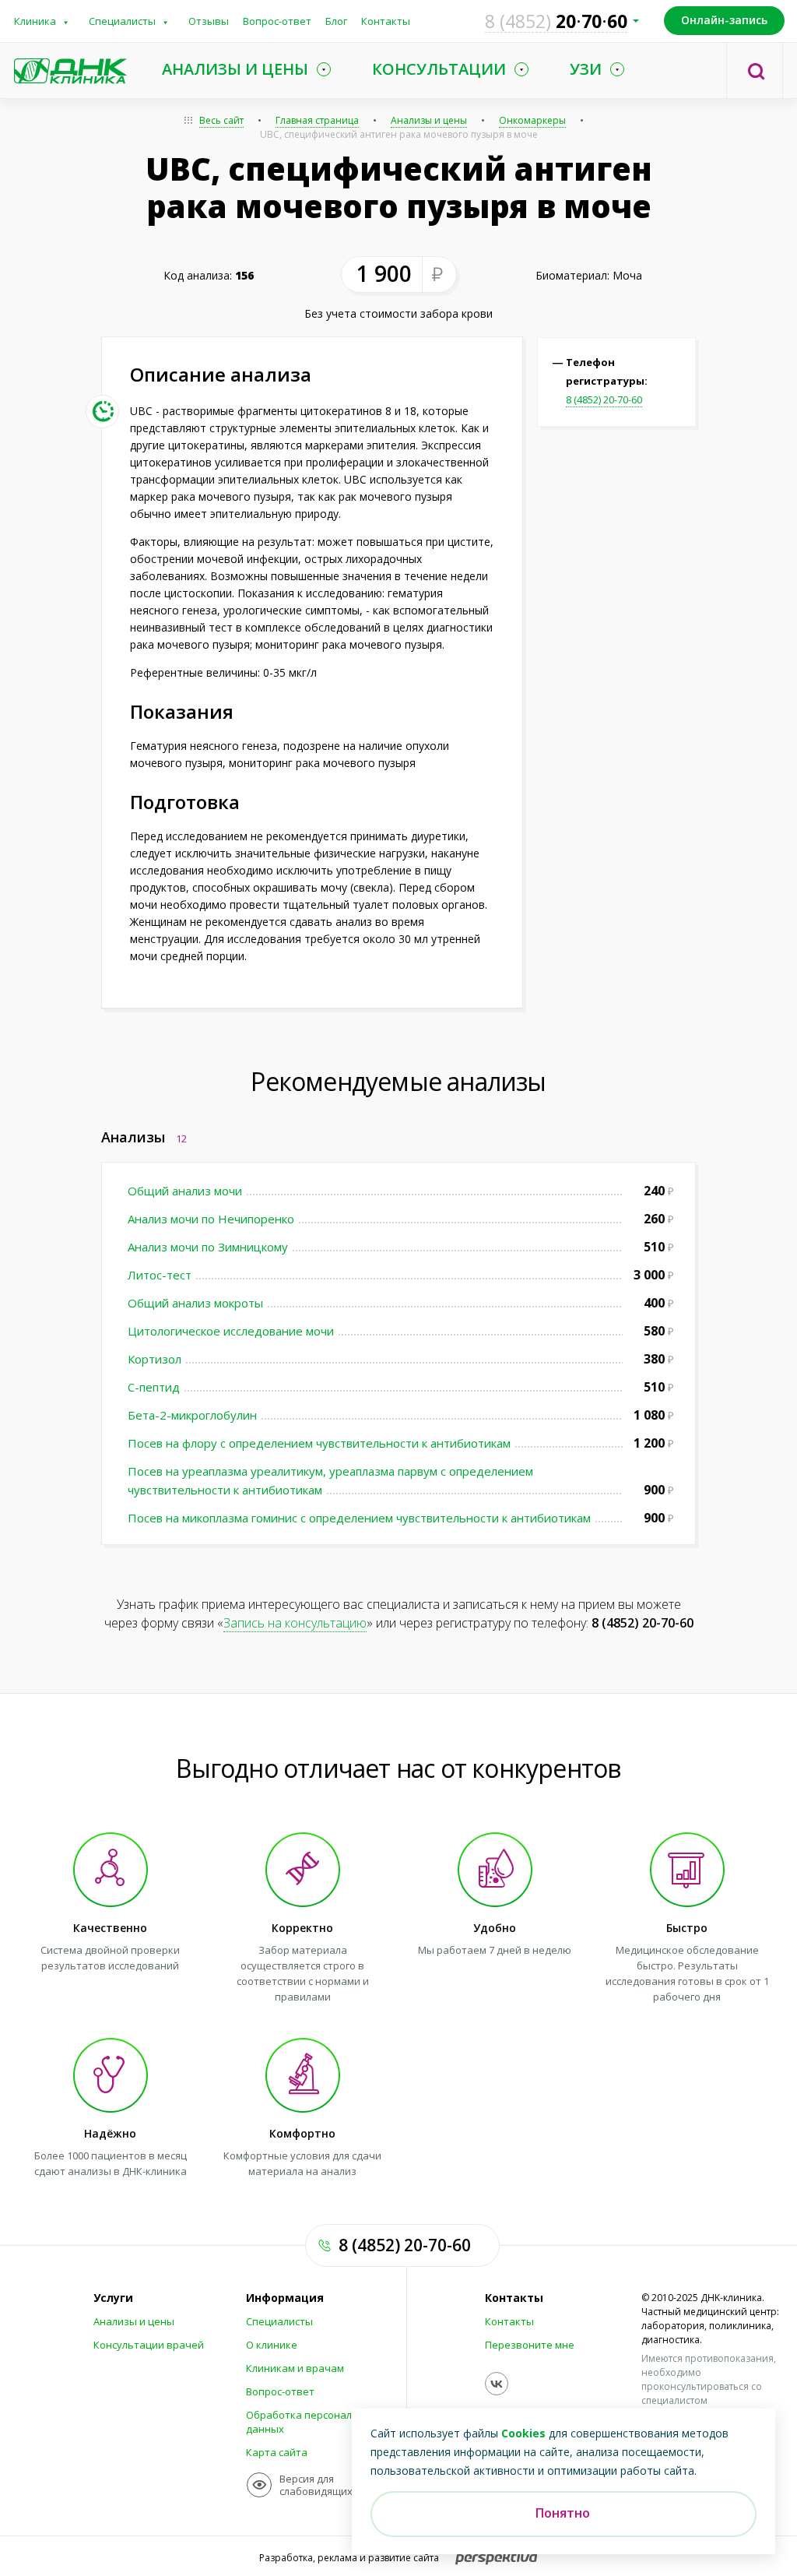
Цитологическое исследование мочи (231, 1331)
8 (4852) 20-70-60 (604, 399)
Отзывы (209, 21)
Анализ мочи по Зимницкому (208, 1247)
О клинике (272, 2345)
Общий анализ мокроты (195, 1303)
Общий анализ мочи (185, 1191)
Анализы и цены (429, 120)
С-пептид (154, 1387)
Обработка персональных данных (312, 2422)
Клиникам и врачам (295, 2368)
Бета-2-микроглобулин (192, 1415)
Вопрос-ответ (277, 21)
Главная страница (317, 120)
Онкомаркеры (532, 120)
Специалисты (122, 21)
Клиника (35, 21)
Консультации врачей (149, 2345)
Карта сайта (277, 2452)
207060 (556, 21)
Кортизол (154, 1359)
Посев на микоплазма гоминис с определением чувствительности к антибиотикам (359, 1518)
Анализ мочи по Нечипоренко (211, 1219)
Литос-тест (160, 1275)
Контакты (386, 21)
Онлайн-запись (724, 20)
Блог (336, 21)
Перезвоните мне (530, 2345)
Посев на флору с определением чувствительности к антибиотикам (319, 1443)
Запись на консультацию (295, 1623)
